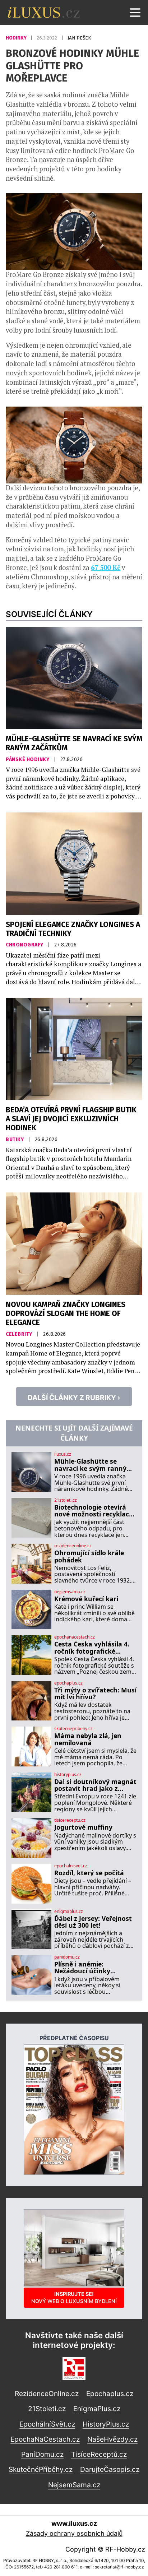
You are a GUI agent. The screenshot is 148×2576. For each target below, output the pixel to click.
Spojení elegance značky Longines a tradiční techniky (73, 929)
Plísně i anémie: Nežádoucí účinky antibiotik (82, 1968)
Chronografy (25, 945)
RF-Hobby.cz (125, 2549)
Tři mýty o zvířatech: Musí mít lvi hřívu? (95, 1694)
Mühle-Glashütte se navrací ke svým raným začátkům (74, 743)
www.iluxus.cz (74, 2523)
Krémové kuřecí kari (86, 1599)
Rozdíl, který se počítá (89, 1873)
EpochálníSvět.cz (47, 2424)
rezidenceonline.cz (73, 1546)
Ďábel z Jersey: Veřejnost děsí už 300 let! (93, 1922)
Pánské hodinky (28, 759)
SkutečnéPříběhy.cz (41, 2469)
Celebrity (20, 1334)
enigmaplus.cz (69, 1912)
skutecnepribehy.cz (73, 1729)
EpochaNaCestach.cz (45, 2439)
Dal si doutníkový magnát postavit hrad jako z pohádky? (95, 1785)
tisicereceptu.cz (70, 1820)
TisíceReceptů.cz (99, 2454)
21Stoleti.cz (47, 2409)
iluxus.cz (63, 1454)
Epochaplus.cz (110, 2394)
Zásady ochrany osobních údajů (74, 2533)
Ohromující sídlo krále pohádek (89, 1556)
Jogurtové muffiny (83, 1827)
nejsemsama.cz (70, 1592)
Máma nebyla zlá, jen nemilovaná (88, 1739)
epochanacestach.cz (75, 1637)
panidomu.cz (67, 1957)
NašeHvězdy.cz (112, 2439)
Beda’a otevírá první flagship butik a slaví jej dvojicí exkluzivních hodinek (71, 1119)
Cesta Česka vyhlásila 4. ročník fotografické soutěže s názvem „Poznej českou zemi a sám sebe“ (95, 1648)
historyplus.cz (68, 1775)
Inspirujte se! (74, 2297)
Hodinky (17, 38)
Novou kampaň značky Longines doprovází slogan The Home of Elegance (66, 1314)
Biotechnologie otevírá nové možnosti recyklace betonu (93, 1511)
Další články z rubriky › (74, 1398)
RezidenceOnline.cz (47, 2394)
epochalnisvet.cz (71, 1866)
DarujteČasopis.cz (110, 2469)
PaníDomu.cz (42, 2454)
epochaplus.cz (68, 1683)
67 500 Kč (106, 567)
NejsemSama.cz (74, 2485)
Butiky (15, 1139)
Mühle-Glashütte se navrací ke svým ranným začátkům (93, 1465)
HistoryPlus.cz (106, 2424)
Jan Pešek (79, 38)
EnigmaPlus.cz (97, 2409)
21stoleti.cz (66, 1500)
